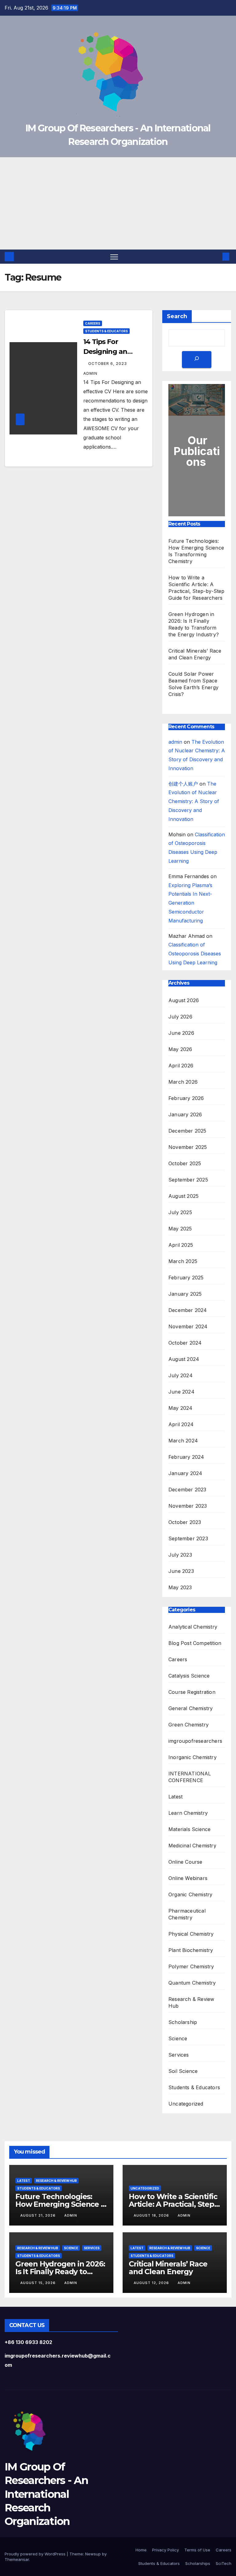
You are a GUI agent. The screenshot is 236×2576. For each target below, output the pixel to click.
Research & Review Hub (191, 2002)
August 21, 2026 (39, 2215)
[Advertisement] (118, 203)
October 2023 (185, 1522)
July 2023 (180, 1555)
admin (175, 742)
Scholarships (198, 2563)
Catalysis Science (189, 1676)
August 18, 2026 (152, 2215)
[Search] (197, 360)
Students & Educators (106, 331)
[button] (216, 257)
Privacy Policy (165, 2550)
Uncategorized (186, 2104)
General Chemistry (191, 1708)
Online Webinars (188, 1878)
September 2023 (188, 1538)
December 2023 (187, 1490)
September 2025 (188, 1180)
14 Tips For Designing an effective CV (105, 352)
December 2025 (187, 1131)
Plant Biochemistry (191, 1950)
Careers (93, 323)
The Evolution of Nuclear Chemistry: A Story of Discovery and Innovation (194, 801)
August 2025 (183, 1196)
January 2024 (185, 1473)
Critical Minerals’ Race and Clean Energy (168, 2268)
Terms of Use (197, 2550)
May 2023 (180, 1587)
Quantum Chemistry (192, 1983)
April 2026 (181, 1066)
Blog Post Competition (195, 1643)
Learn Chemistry (188, 1813)
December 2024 (188, 1310)
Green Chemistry (189, 1725)
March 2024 (183, 1441)
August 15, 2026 (39, 2283)
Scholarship (183, 2022)
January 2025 (185, 1294)
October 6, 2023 (108, 364)
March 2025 (183, 1261)
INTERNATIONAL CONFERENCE (190, 1777)
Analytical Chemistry (193, 1627)
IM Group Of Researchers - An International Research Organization (46, 2494)
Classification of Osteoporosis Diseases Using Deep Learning (195, 954)
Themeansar (17, 2559)
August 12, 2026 (152, 2283)
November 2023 (188, 1506)
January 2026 (185, 1114)
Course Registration (192, 1692)
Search (177, 316)
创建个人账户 (183, 784)
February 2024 (186, 1457)
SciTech (224, 2563)
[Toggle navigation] (114, 257)
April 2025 (181, 1245)
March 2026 (183, 1082)
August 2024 (184, 1359)
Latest (175, 1797)
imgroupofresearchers (195, 1741)
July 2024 (181, 1375)
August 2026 (184, 1000)
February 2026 (186, 1098)
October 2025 (185, 1163)
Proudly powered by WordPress (36, 2554)
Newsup (93, 2554)
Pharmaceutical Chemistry (187, 1914)
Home (141, 2550)
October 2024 (185, 1343)
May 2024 (181, 1408)
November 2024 (188, 1326)
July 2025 (180, 1212)
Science (178, 2038)
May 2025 (180, 1229)
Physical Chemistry (191, 1934)
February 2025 (186, 1278)
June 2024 (181, 1392)
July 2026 (180, 1017)
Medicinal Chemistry (192, 1846)
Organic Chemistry (190, 1894)
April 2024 (181, 1424)
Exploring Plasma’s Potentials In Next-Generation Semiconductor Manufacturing (190, 903)
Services (179, 2055)
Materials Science (189, 1829)
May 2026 (180, 1049)
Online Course (185, 1862)
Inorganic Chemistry (193, 1757)
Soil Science (183, 2071)
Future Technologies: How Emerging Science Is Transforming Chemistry (61, 2204)
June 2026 (181, 1033)
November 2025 (188, 1147)
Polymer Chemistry (191, 1966)
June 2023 (181, 1571)
